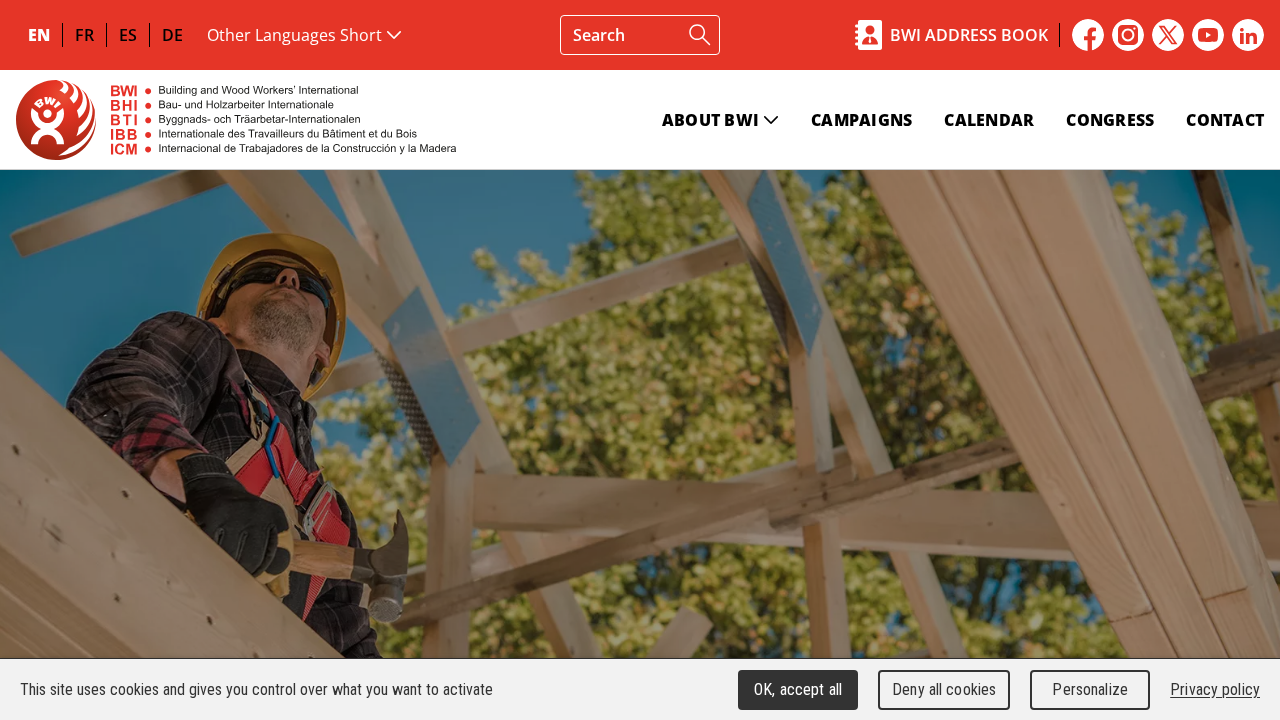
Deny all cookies (944, 689)
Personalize (1089, 689)
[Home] (236, 119)
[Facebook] (1088, 35)
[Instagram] (1128, 35)
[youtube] (1208, 35)
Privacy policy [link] (1215, 689)
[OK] (700, 35)
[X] (1168, 35)
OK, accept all (798, 689)
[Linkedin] (1248, 35)
